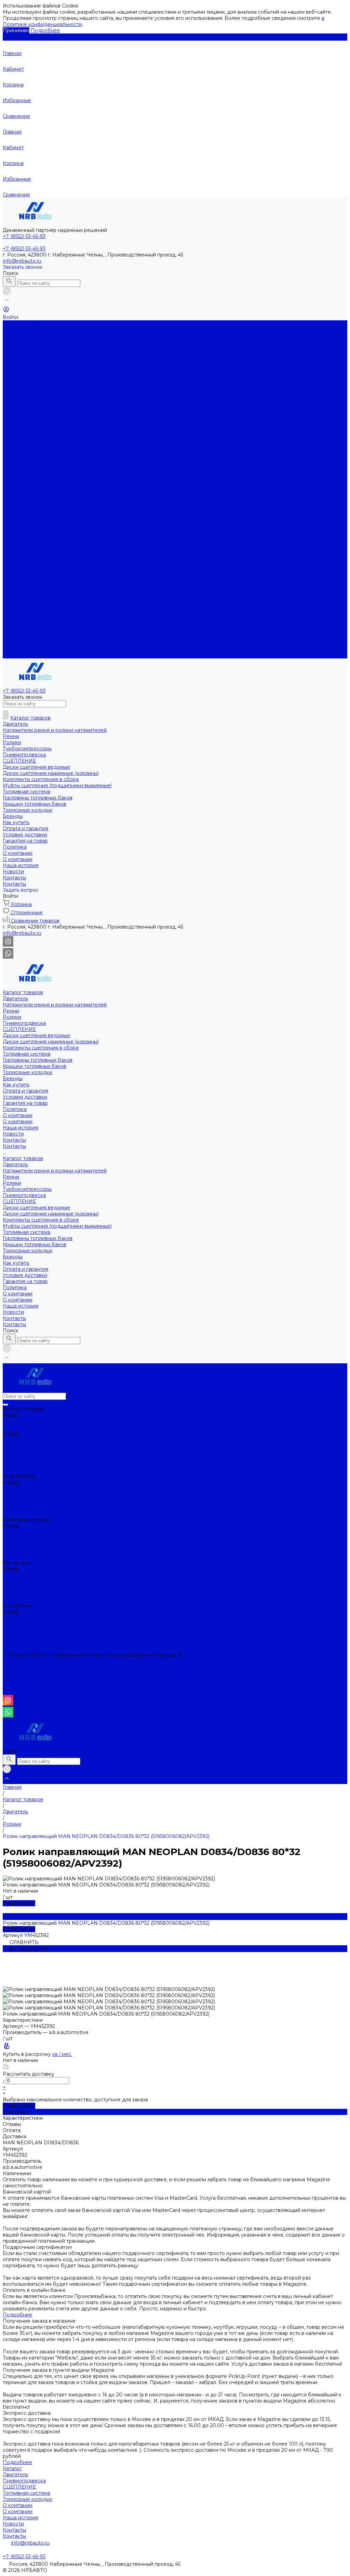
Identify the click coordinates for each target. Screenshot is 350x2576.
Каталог (12, 2468)
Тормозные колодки (28, 403)
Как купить (16, 594)
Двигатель (15, 330)
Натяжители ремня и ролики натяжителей (55, 336)
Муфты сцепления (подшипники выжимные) (57, 557)
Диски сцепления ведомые (36, 366)
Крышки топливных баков (35, 397)
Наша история (21, 459)
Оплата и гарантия (25, 422)
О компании (18, 452)
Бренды (13, 588)
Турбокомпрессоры (27, 520)
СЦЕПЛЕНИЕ (19, 360)
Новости (13, 465)
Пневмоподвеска (24, 354)
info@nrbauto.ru (22, 261)
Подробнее (45, 30)
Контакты (14, 471)
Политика (15, 440)
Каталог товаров (23, 489)
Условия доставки (25, 428)
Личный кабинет (23, 1673)
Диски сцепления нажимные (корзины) (51, 373)
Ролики (12, 348)
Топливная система (26, 385)
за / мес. (62, 2054)
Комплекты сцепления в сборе (41, 379)
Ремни (11, 342)
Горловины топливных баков (38, 391)
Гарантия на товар (25, 434)
